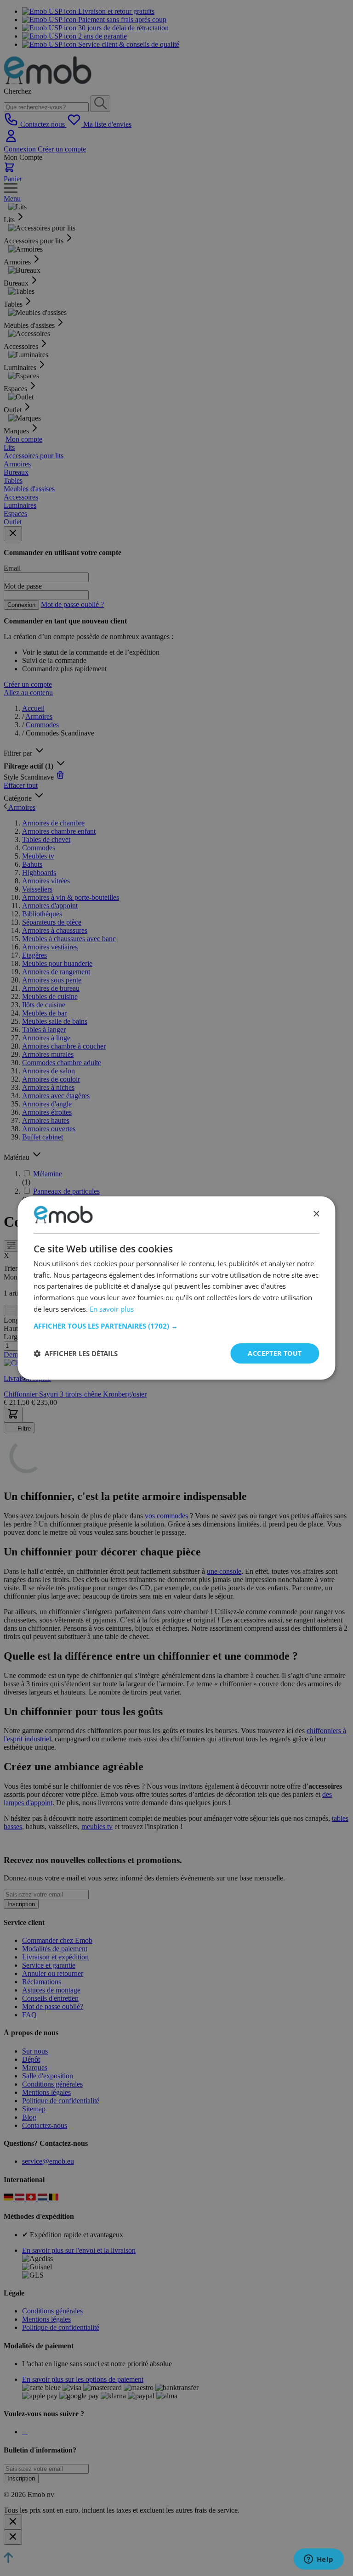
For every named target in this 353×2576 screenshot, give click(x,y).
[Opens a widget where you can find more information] (319, 2560)
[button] (176, 1326)
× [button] (316, 1214)
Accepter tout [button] (275, 1353)
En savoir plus (112, 1309)
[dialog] (176, 1288)
